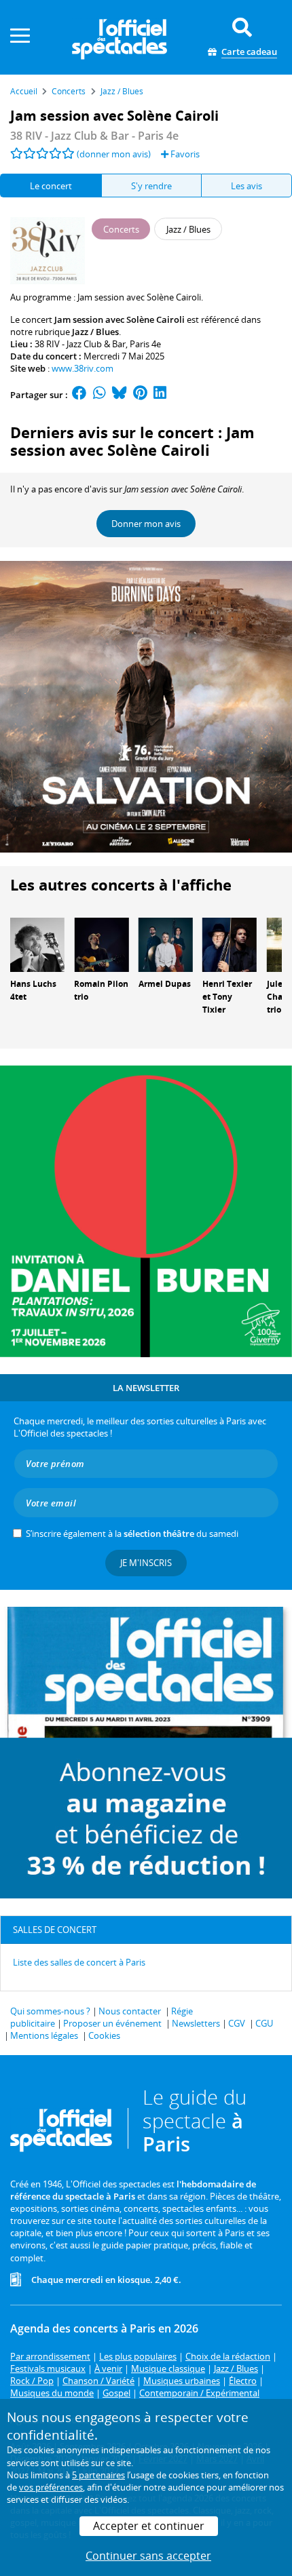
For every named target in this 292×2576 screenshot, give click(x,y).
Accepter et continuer (149, 2526)
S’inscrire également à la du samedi (132, 1534)
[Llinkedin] (160, 395)
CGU (264, 2023)
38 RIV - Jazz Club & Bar (80, 344)
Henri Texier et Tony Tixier (227, 997)
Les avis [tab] (247, 186)
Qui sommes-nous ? (50, 2011)
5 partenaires (98, 2475)
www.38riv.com (83, 368)
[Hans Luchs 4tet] (37, 944)
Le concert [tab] (51, 186)
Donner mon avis (146, 524)
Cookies (104, 2035)
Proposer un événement (112, 2023)
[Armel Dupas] (166, 944)
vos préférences (51, 2487)
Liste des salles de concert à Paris (79, 1962)
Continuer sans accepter (148, 2556)
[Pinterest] (140, 395)
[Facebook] (79, 395)
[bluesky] (120, 395)
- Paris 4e (94, 136)
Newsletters (196, 2023)
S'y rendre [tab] (151, 186)
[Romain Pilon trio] (101, 944)
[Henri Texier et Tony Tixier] (230, 944)
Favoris (184, 154)
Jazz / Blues (95, 332)
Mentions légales (44, 2035)
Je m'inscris (146, 1563)
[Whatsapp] (99, 395)
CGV (237, 2023)
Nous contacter (130, 2011)
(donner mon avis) (114, 154)
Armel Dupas (165, 984)
